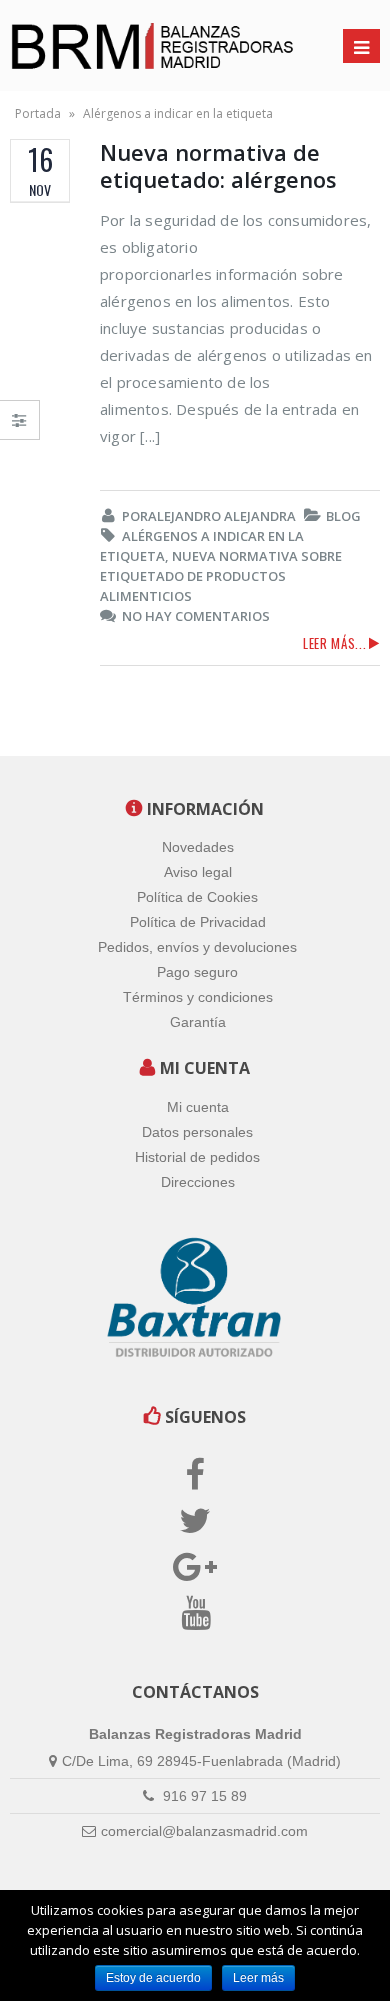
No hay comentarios (196, 616)
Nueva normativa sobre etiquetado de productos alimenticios (221, 576)
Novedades (198, 847)
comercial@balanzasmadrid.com (204, 1831)
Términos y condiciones (198, 997)
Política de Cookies (197, 897)
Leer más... (334, 643)
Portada (38, 113)
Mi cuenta (198, 1107)
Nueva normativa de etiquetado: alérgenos (218, 165)
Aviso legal (198, 872)
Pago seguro (197, 972)
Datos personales (197, 1132)
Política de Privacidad (198, 922)
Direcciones (198, 1182)
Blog (343, 516)
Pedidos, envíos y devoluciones (197, 947)
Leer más (258, 1978)
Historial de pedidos (197, 1157)
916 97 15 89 (203, 1796)
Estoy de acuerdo (153, 1978)
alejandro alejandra (222, 516)
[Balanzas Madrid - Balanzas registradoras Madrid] (110, 45)
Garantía (198, 1022)
